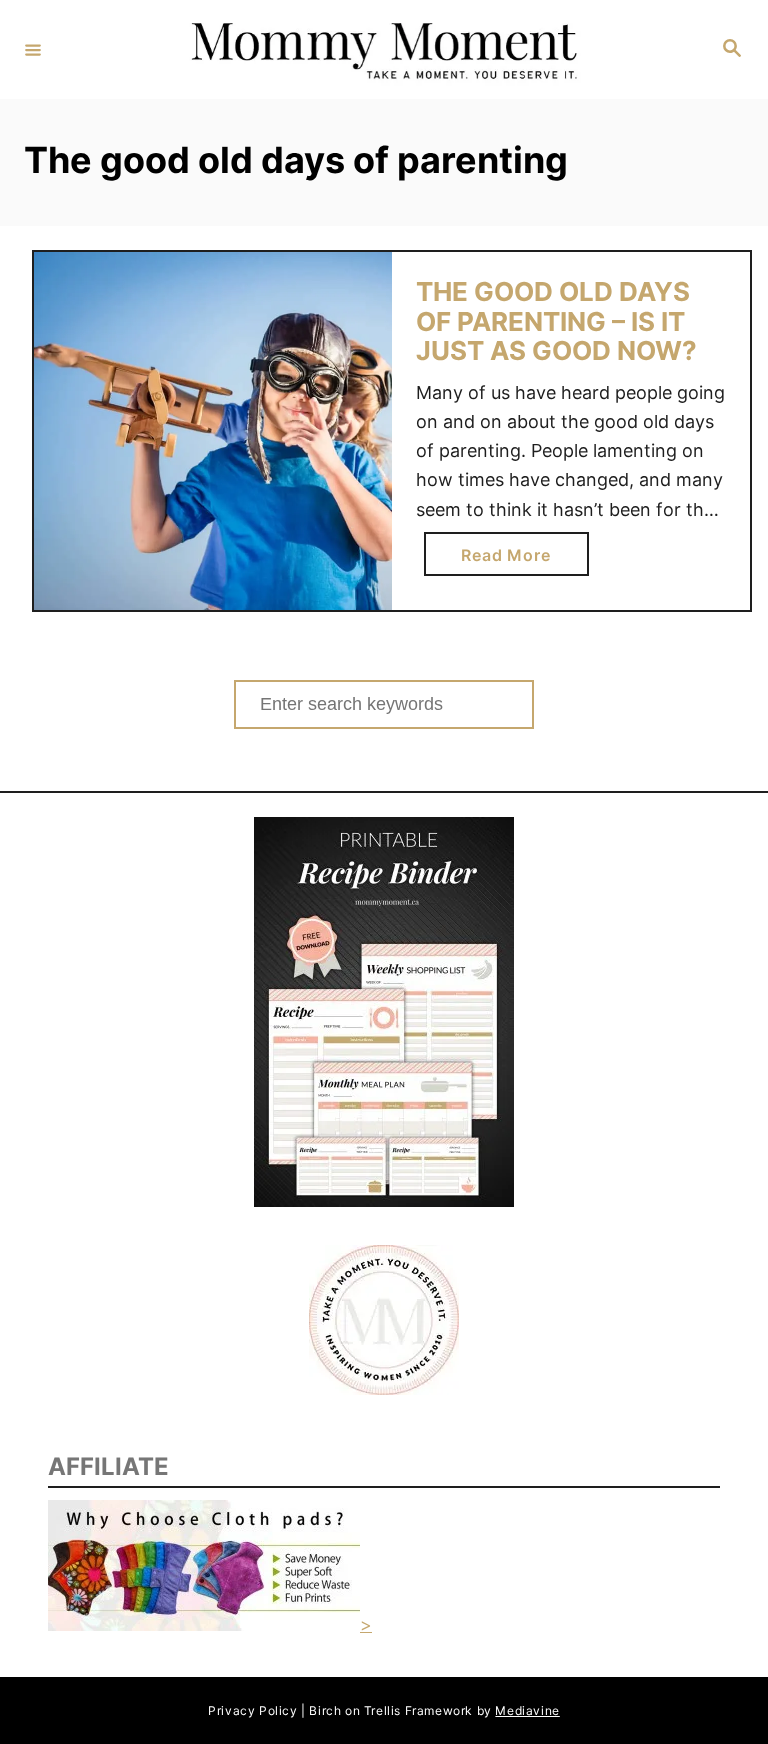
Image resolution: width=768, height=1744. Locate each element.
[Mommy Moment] (381, 49)
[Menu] (33, 49)
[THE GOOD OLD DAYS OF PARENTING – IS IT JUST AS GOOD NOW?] (213, 431)
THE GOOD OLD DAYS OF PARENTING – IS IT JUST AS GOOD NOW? (556, 321)
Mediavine (527, 1710)
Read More (513, 560)
